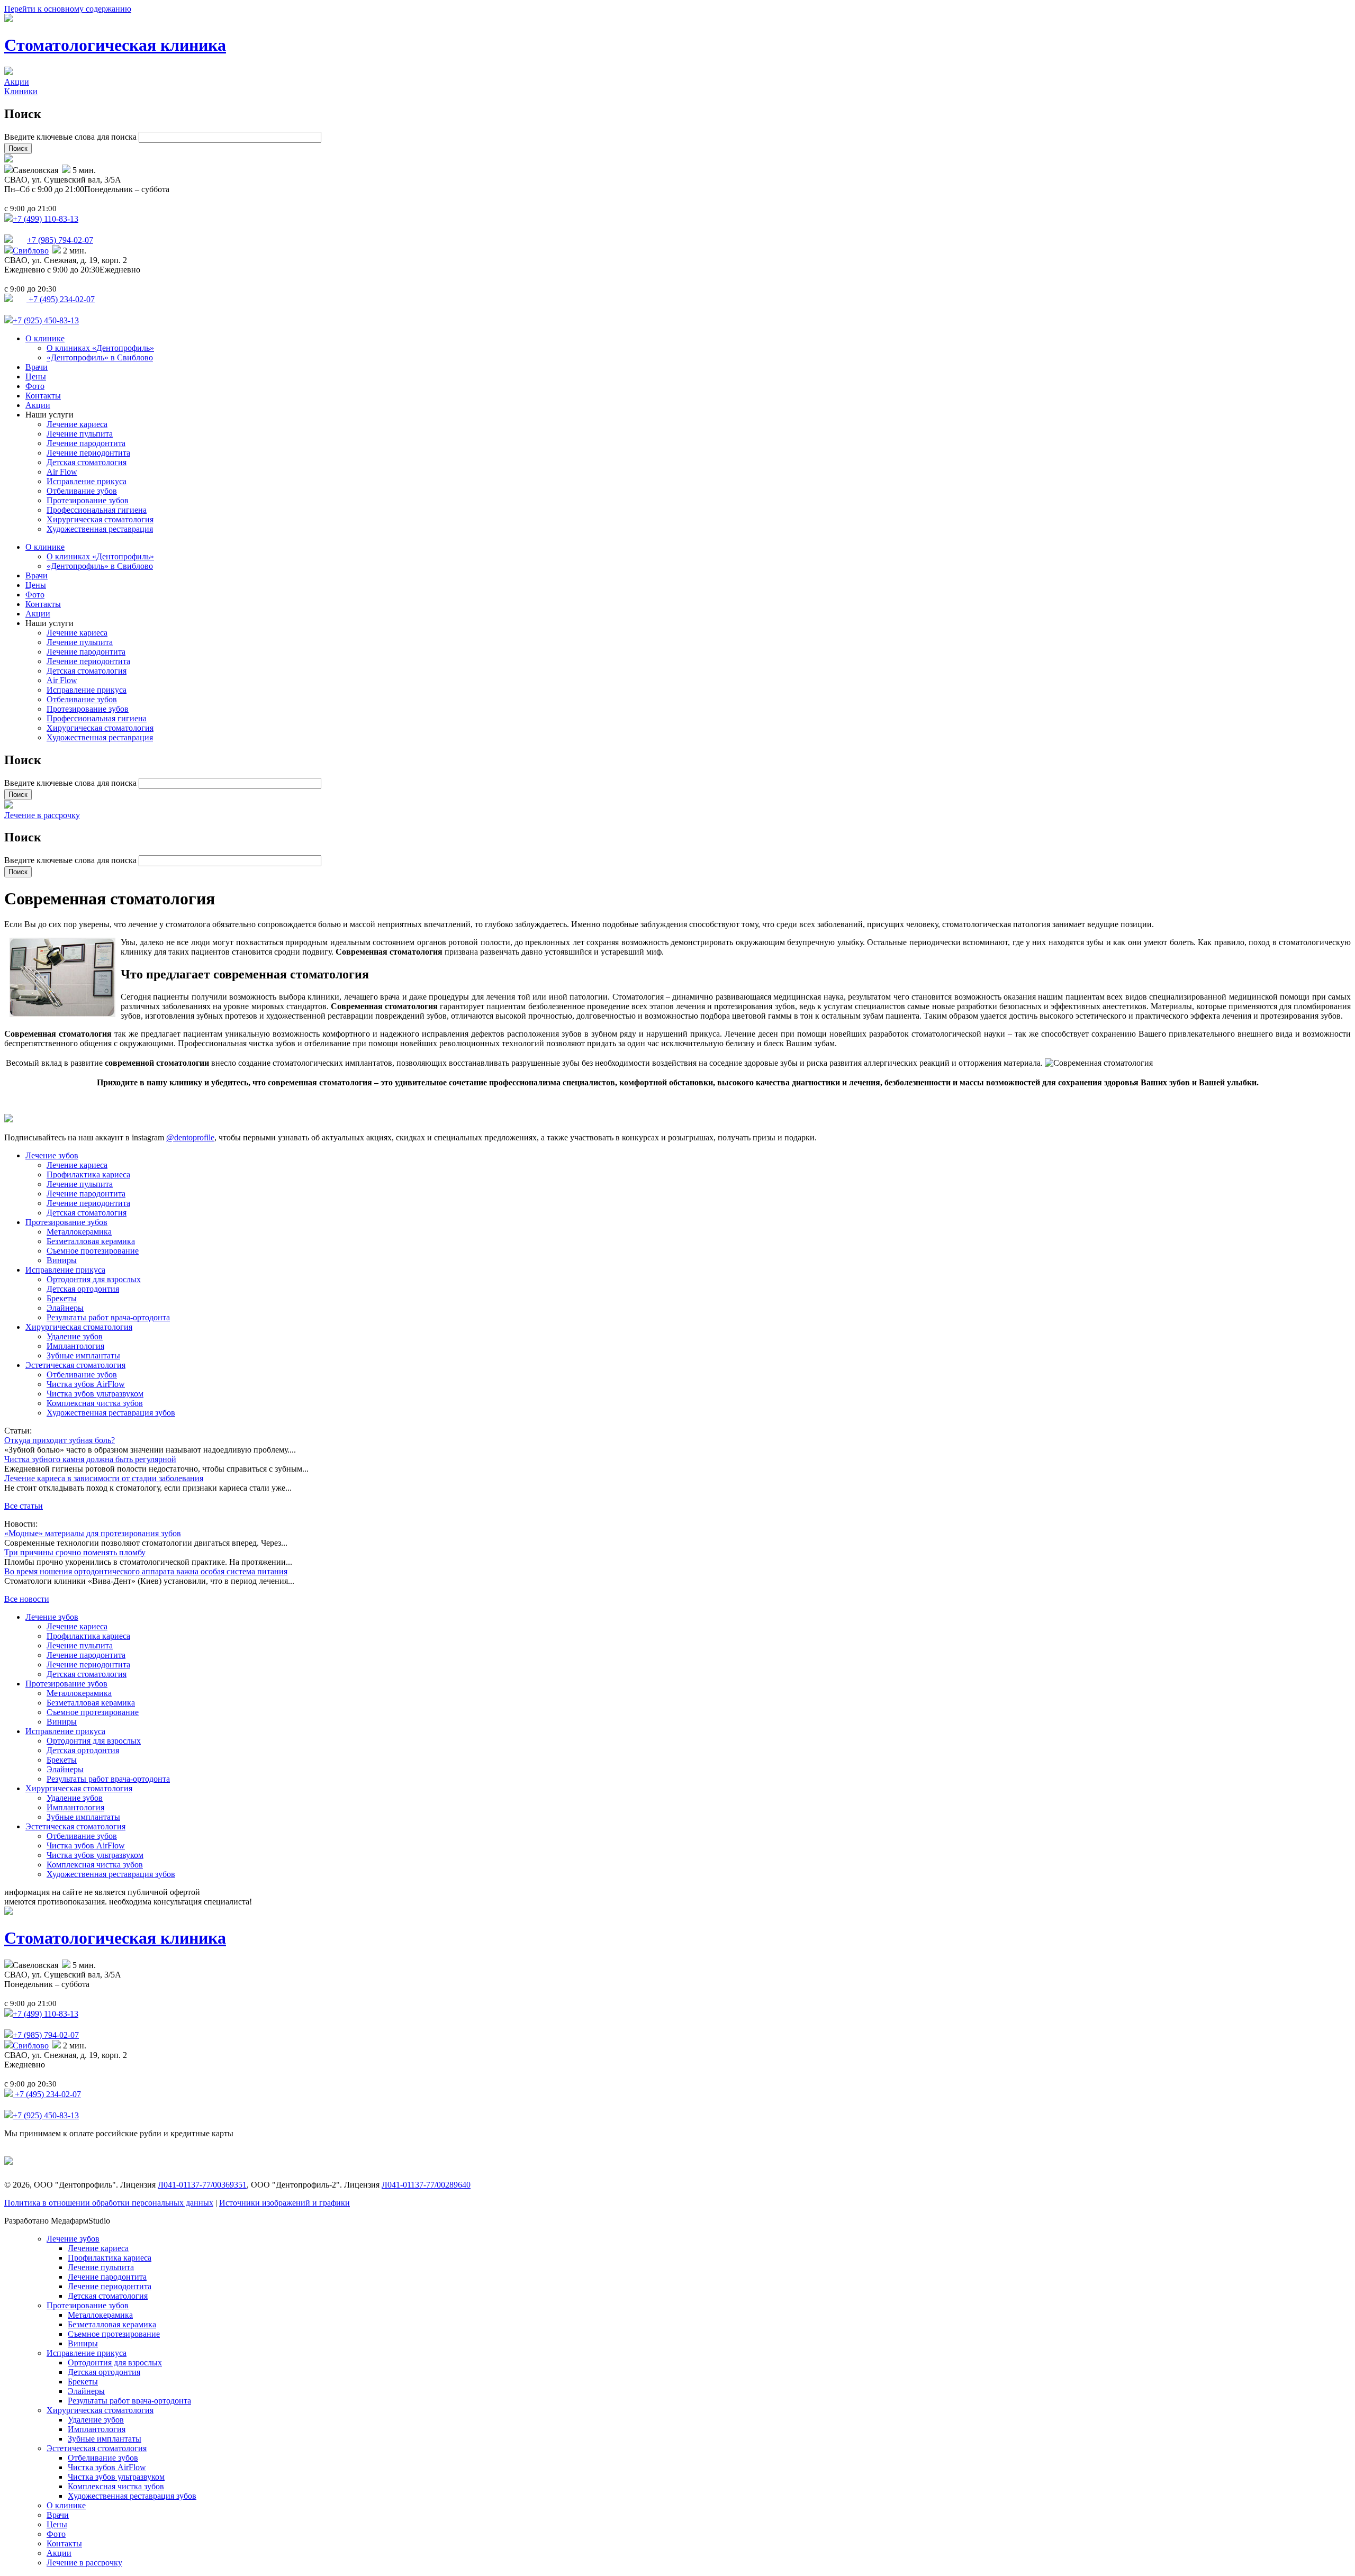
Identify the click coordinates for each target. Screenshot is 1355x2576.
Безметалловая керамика (91, 1241)
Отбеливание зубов (82, 491)
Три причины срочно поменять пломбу (75, 1552)
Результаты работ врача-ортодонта (108, 1317)
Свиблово (31, 251)
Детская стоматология (87, 462)
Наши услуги (49, 415)
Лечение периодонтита (88, 453)
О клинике (45, 338)
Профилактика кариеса (88, 1174)
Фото (35, 386)
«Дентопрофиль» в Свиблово (100, 357)
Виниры (62, 1260)
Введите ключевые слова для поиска (71, 137)
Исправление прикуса (87, 481)
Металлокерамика (79, 1232)
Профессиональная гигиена (97, 510)
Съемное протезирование (93, 1251)
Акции (17, 82)
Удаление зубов (75, 1336)
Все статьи (24, 1506)
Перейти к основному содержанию (68, 9)
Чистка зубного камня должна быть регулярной (90, 1459)
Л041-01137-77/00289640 (426, 2185)
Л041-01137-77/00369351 (202, 2185)
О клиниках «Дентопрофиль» (100, 348)
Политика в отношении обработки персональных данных (109, 2203)
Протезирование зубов (88, 500)
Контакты (43, 396)
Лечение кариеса (77, 424)
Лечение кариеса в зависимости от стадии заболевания (104, 1478)
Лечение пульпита (80, 434)
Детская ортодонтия (83, 1289)
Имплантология (75, 1346)
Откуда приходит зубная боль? (60, 1440)
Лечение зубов (52, 1155)
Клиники (21, 91)
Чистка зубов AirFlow (86, 1384)
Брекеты (62, 1298)
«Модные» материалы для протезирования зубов (93, 1533)
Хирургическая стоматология (100, 519)
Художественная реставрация (100, 529)
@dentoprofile (190, 1137)
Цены (36, 377)
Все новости (27, 1599)
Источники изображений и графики (284, 2203)
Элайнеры (65, 1308)
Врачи (37, 367)
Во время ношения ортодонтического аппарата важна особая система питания (146, 1571)
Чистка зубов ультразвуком (95, 1394)
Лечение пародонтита (86, 443)
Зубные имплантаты (83, 1355)
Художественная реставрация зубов (111, 1413)
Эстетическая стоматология (75, 1365)
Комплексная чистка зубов (95, 1403)
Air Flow (62, 472)
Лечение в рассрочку (42, 815)
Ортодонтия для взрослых (94, 1279)
